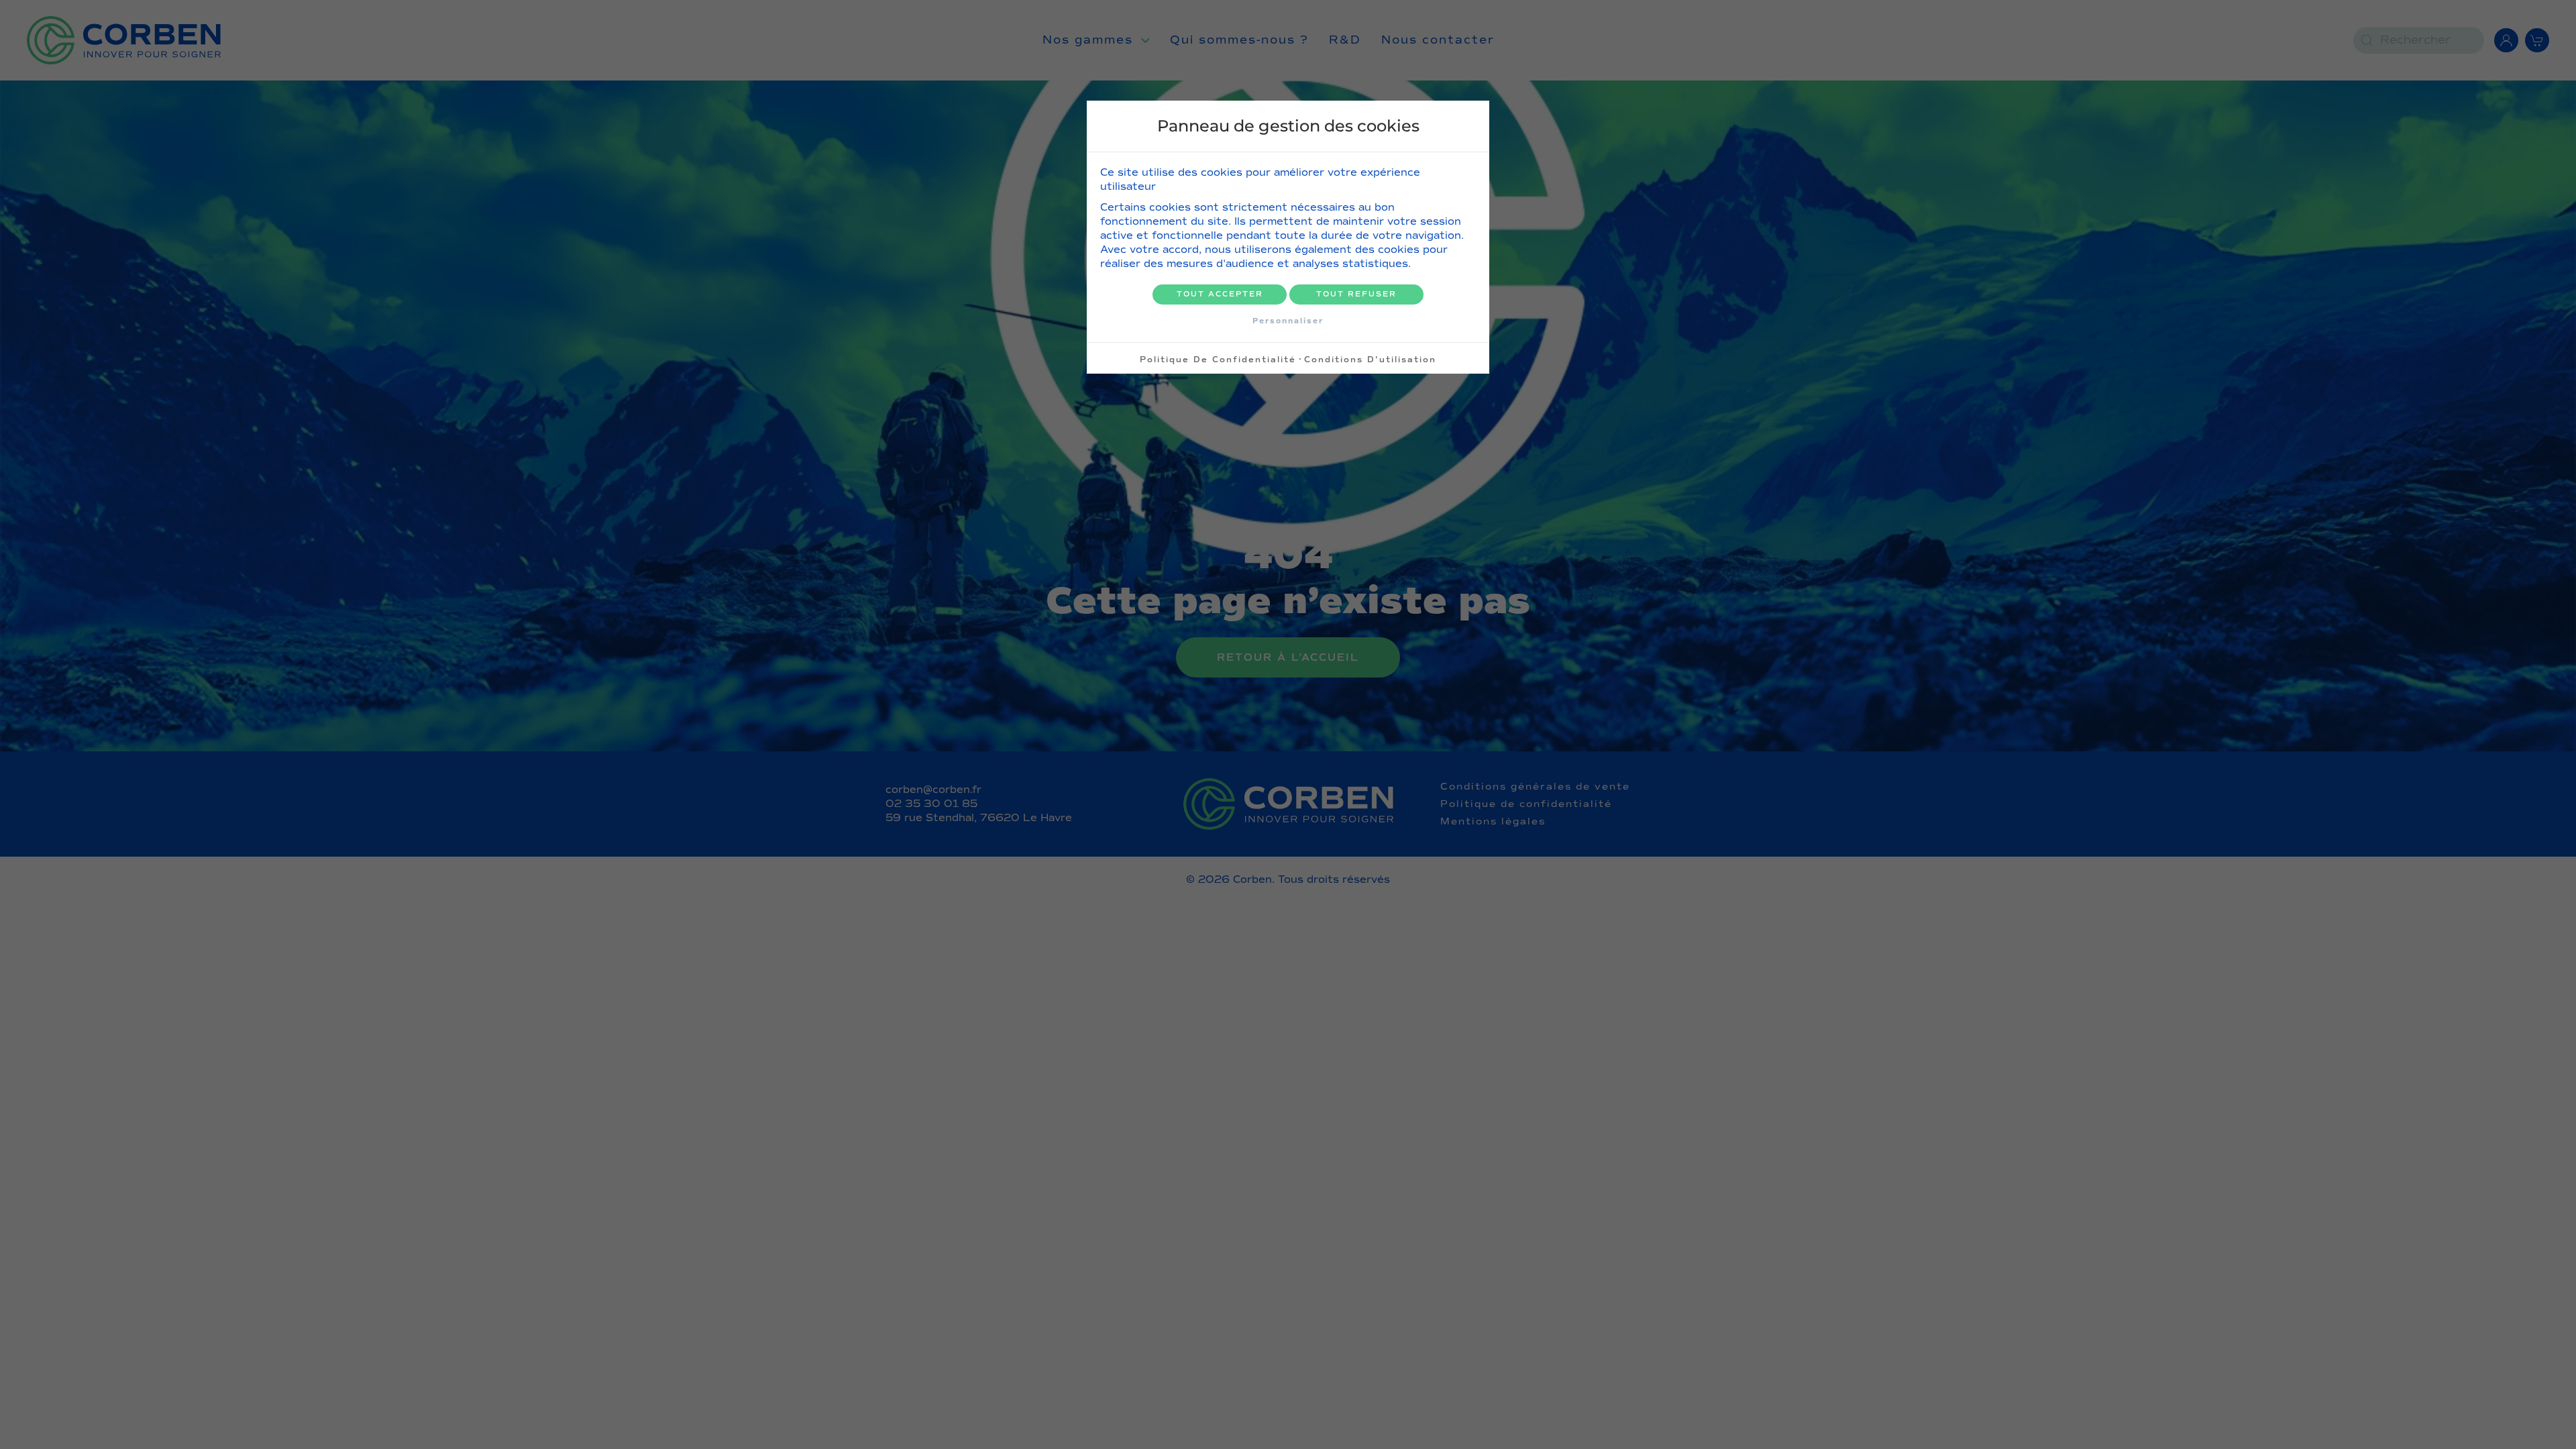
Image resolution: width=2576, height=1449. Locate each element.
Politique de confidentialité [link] (1218, 360)
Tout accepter (1220, 294)
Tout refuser (1356, 294)
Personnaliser (1288, 321)
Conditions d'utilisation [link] (1370, 360)
